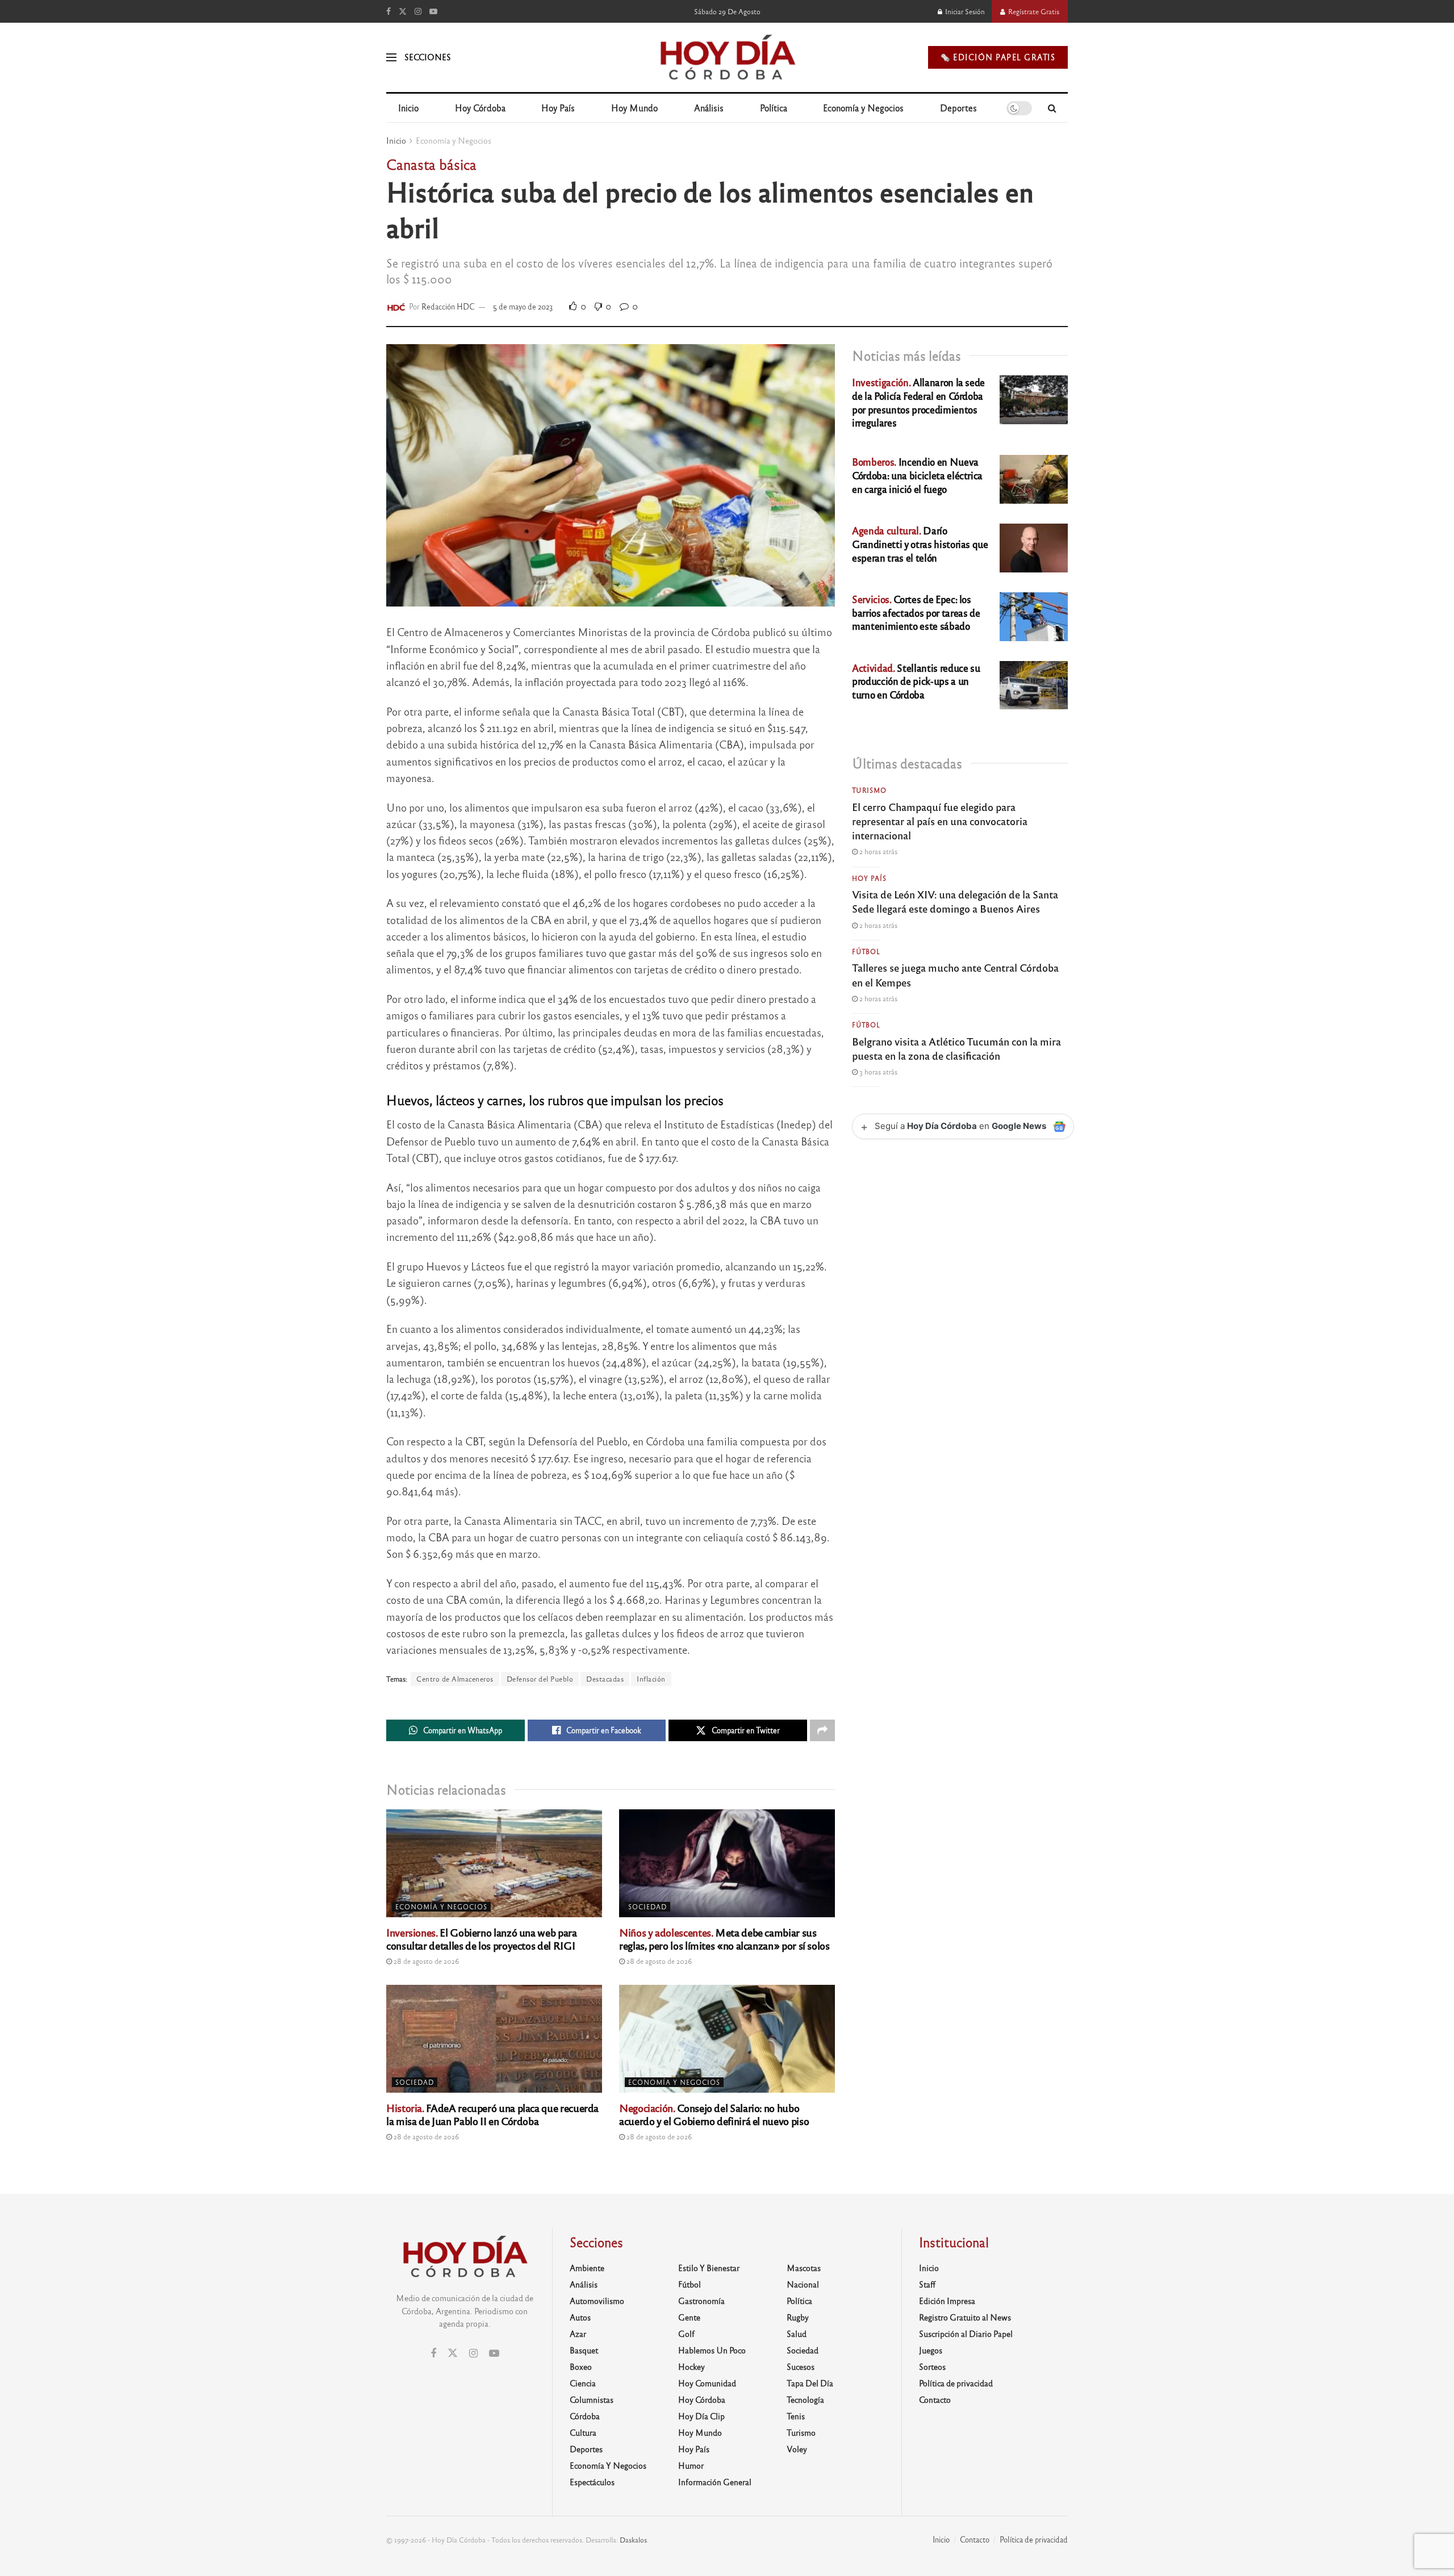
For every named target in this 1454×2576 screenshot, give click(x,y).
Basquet (584, 2350)
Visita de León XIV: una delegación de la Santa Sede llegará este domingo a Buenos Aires (955, 901)
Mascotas (804, 2268)
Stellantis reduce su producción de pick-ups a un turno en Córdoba (916, 681)
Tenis (796, 2416)
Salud (797, 2334)
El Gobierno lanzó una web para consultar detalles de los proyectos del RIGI (482, 1939)
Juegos (931, 2350)
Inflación (651, 1679)
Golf (686, 2334)
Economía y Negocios (863, 108)
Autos (580, 2317)
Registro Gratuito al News (965, 2317)
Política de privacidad (956, 2383)
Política (774, 108)
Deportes (958, 108)
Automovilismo (597, 2301)
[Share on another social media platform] (822, 1730)
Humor (691, 2465)
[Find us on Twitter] (403, 11)
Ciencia (583, 2383)
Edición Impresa (947, 2301)
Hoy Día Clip (701, 2416)
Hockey (692, 2366)
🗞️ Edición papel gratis (998, 57)
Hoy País (558, 108)
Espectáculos (592, 2482)
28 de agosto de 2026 (425, 1961)
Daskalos (633, 2540)
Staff (927, 2284)
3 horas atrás (878, 1072)
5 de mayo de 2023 (523, 306)
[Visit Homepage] (727, 57)
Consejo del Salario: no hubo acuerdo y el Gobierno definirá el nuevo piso (714, 2114)
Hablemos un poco (712, 2350)
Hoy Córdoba (480, 108)
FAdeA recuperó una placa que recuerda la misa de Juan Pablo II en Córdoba (492, 2114)
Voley (797, 2449)
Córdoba (585, 2416)
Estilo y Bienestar (709, 2268)
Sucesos (801, 2366)
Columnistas (592, 2399)
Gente (689, 2317)
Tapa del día (810, 2383)
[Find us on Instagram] (418, 11)
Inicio (408, 108)
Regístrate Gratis (1033, 11)
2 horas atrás (878, 851)
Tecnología (805, 2399)
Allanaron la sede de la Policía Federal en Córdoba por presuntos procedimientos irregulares (918, 402)
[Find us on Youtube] (433, 11)
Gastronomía (701, 2301)
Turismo (869, 790)
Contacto (935, 2399)
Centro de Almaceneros (455, 1679)
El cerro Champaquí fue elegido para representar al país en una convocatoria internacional (940, 821)
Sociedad (647, 1906)
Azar (578, 2334)
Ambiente (587, 2268)
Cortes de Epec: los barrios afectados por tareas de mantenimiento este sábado (916, 612)
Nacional (803, 2284)
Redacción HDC (448, 306)
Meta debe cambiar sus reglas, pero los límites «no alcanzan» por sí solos (724, 1939)
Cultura (583, 2432)
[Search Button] (1052, 108)
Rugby (798, 2317)
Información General (715, 2482)
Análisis (709, 108)
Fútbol (866, 951)
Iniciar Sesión (964, 11)
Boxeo (581, 2366)
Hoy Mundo (634, 108)
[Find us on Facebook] (388, 11)
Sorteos (932, 2366)
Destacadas (605, 1679)
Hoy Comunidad (707, 2383)
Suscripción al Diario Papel (966, 2334)
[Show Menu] (391, 57)
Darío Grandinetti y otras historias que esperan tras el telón (920, 544)
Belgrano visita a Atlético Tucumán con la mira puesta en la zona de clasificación (956, 1048)
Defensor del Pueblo (540, 1679)
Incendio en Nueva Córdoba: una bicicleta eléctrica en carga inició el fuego (917, 475)
